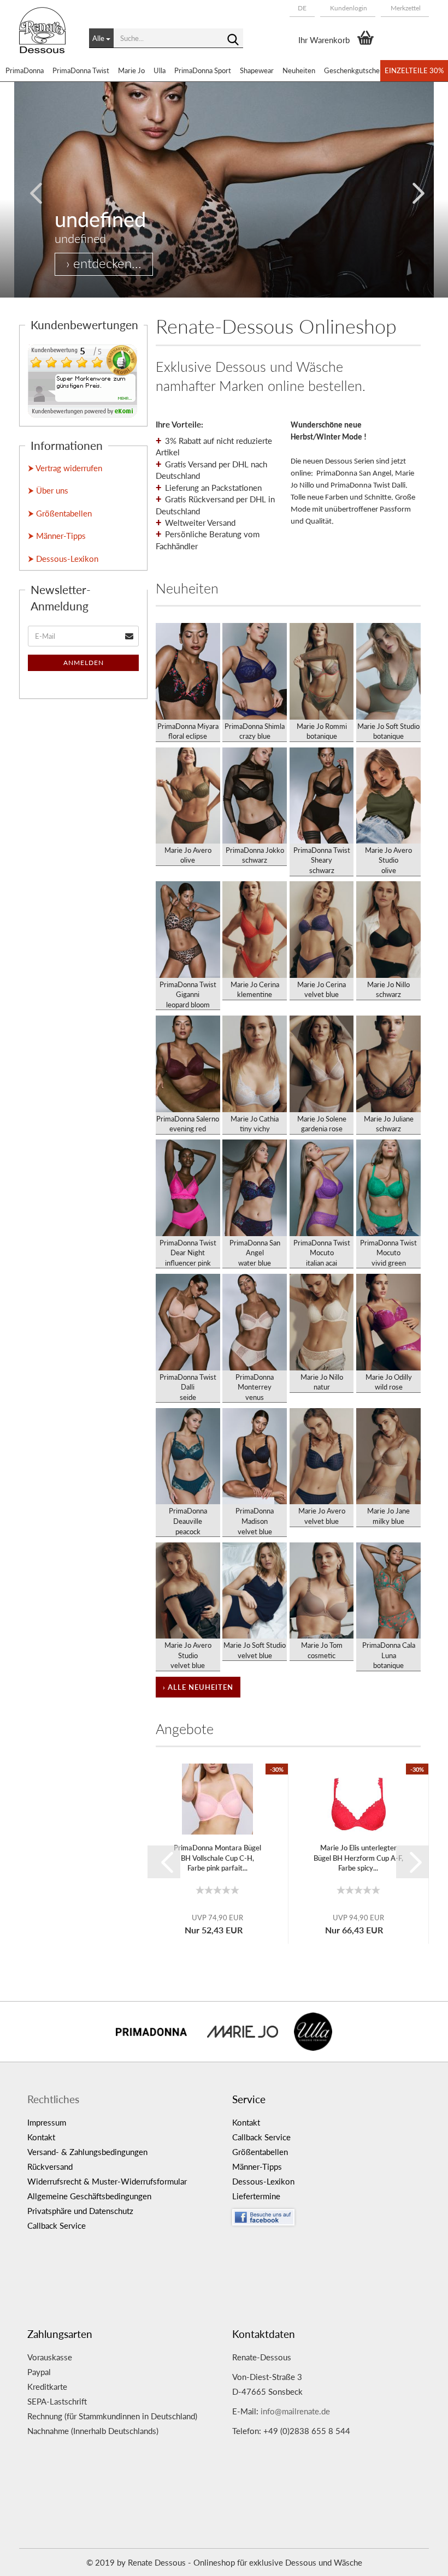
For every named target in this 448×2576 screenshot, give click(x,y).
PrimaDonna (25, 70)
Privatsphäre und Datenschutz (80, 2211)
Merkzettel (405, 8)
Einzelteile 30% (414, 70)
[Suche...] (233, 39)
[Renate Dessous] (46, 38)
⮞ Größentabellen (60, 513)
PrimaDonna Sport (203, 70)
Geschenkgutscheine (356, 70)
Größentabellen (260, 2152)
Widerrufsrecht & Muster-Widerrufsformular (107, 2181)
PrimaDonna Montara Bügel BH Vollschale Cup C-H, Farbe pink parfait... (217, 1858)
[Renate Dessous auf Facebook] (326, 2215)
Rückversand (50, 2167)
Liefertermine (256, 2196)
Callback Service (57, 2225)
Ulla (160, 70)
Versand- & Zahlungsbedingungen (87, 2152)
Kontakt (41, 2137)
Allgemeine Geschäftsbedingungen (89, 2196)
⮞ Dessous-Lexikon (63, 559)
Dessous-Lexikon (263, 2181)
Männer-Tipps (257, 2167)
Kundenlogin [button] (348, 8)
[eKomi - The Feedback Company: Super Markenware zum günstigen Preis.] (82, 380)
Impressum (47, 2122)
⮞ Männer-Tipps (57, 536)
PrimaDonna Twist (81, 70)
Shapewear (257, 70)
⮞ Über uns (48, 490)
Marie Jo (131, 70)
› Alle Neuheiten (198, 1687)
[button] (302, 8)
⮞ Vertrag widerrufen (65, 468)
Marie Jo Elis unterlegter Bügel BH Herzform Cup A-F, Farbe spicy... (358, 1858)
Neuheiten (299, 70)
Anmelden (84, 663)
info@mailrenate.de (295, 2411)
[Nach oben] (418, 2560)
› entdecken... (104, 263)
